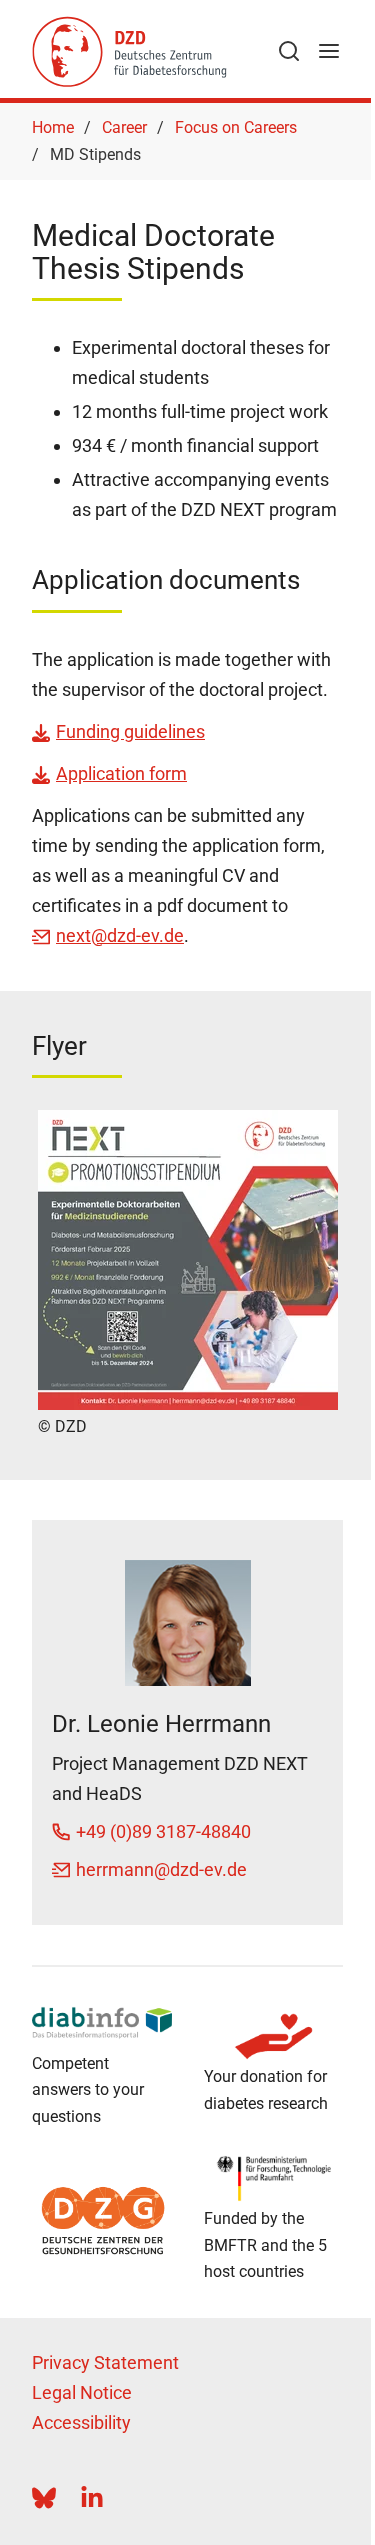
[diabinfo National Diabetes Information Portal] (102, 2022)
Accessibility (81, 2422)
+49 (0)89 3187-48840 (163, 1831)
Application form (121, 773)
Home (53, 127)
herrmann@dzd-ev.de (161, 1869)
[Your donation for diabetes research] (274, 2036)
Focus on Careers (236, 127)
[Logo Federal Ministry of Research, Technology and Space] (274, 2178)
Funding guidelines (130, 731)
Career (124, 127)
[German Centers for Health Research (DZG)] (102, 2220)
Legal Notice (82, 2392)
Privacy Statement (105, 2362)
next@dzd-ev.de (120, 935)
